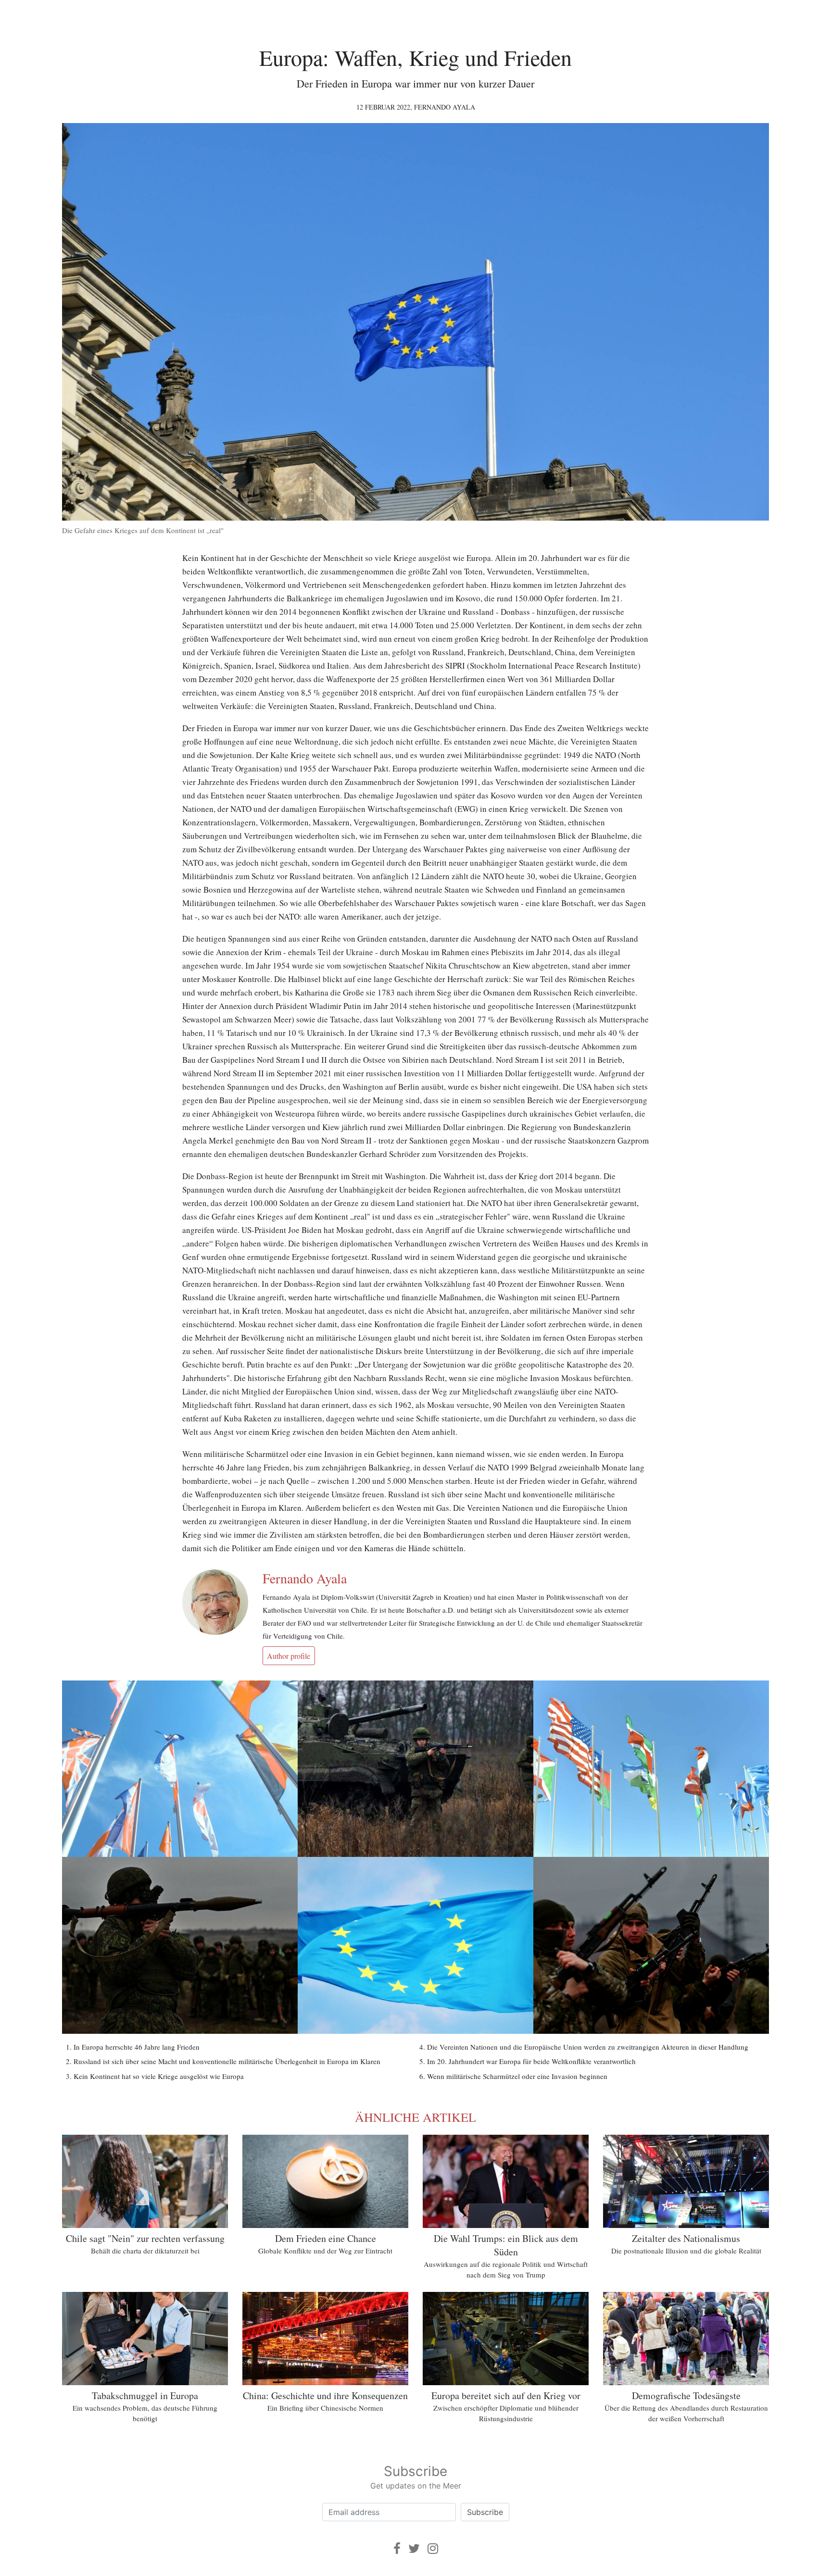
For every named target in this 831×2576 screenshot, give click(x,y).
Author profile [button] (289, 1656)
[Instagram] (433, 2548)
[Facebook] (397, 2548)
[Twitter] (414, 2548)
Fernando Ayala (445, 107)
